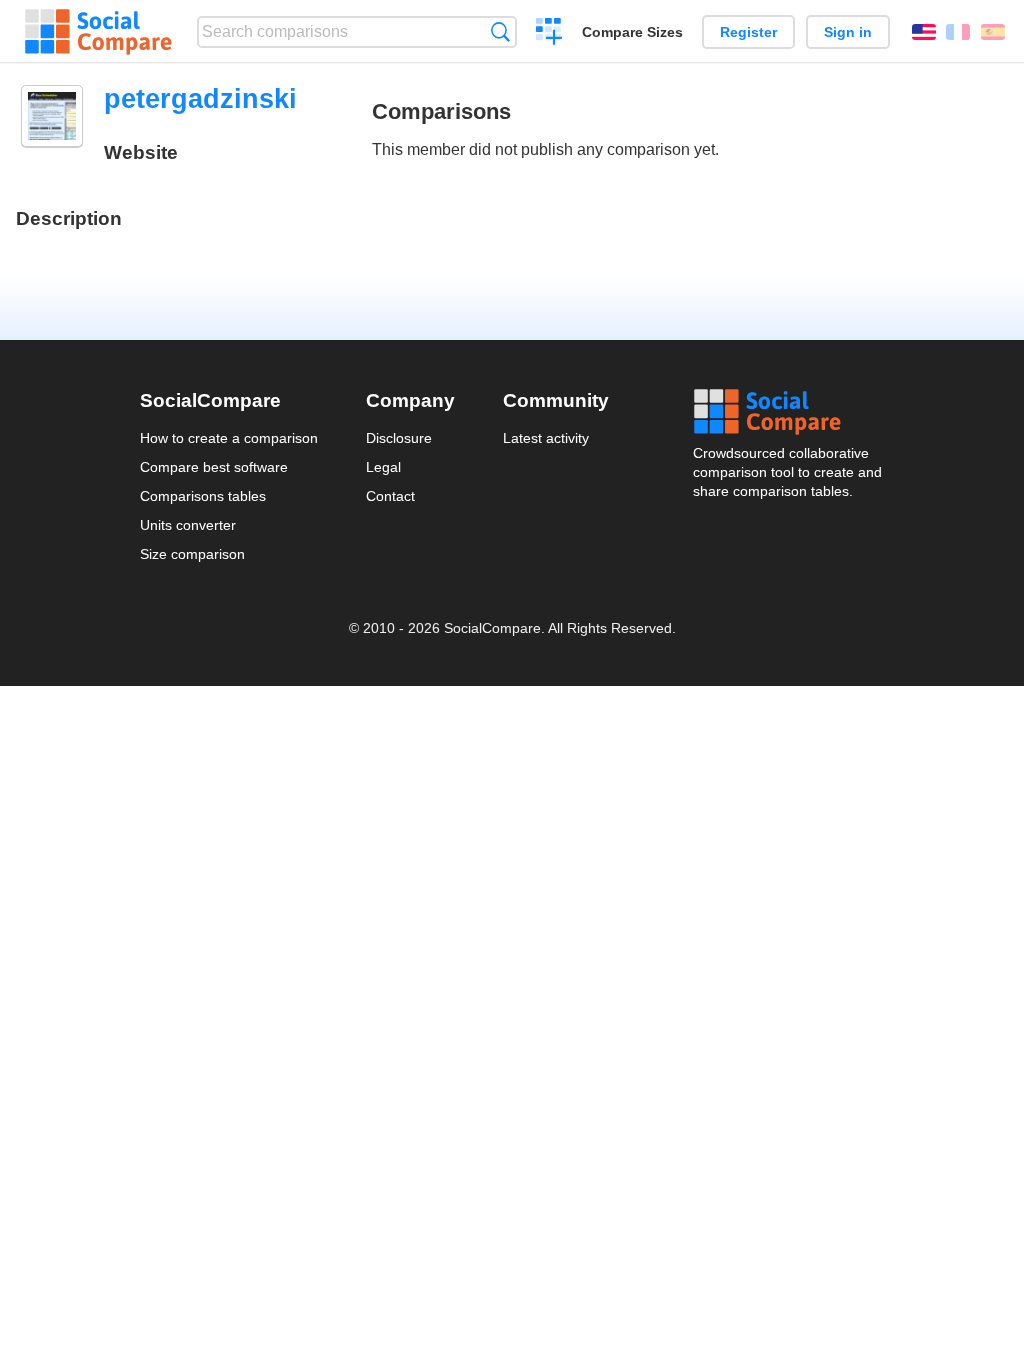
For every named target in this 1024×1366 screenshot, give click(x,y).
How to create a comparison (229, 438)
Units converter (188, 525)
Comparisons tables (203, 496)
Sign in (848, 32)
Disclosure (399, 438)
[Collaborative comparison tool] (98, 32)
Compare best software (214, 467)
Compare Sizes (632, 32)
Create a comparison (549, 34)
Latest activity (546, 438)
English (924, 32)
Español (993, 32)
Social (789, 412)
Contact (390, 496)
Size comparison (192, 554)
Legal (383, 467)
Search (500, 31)
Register (748, 32)
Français (958, 32)
